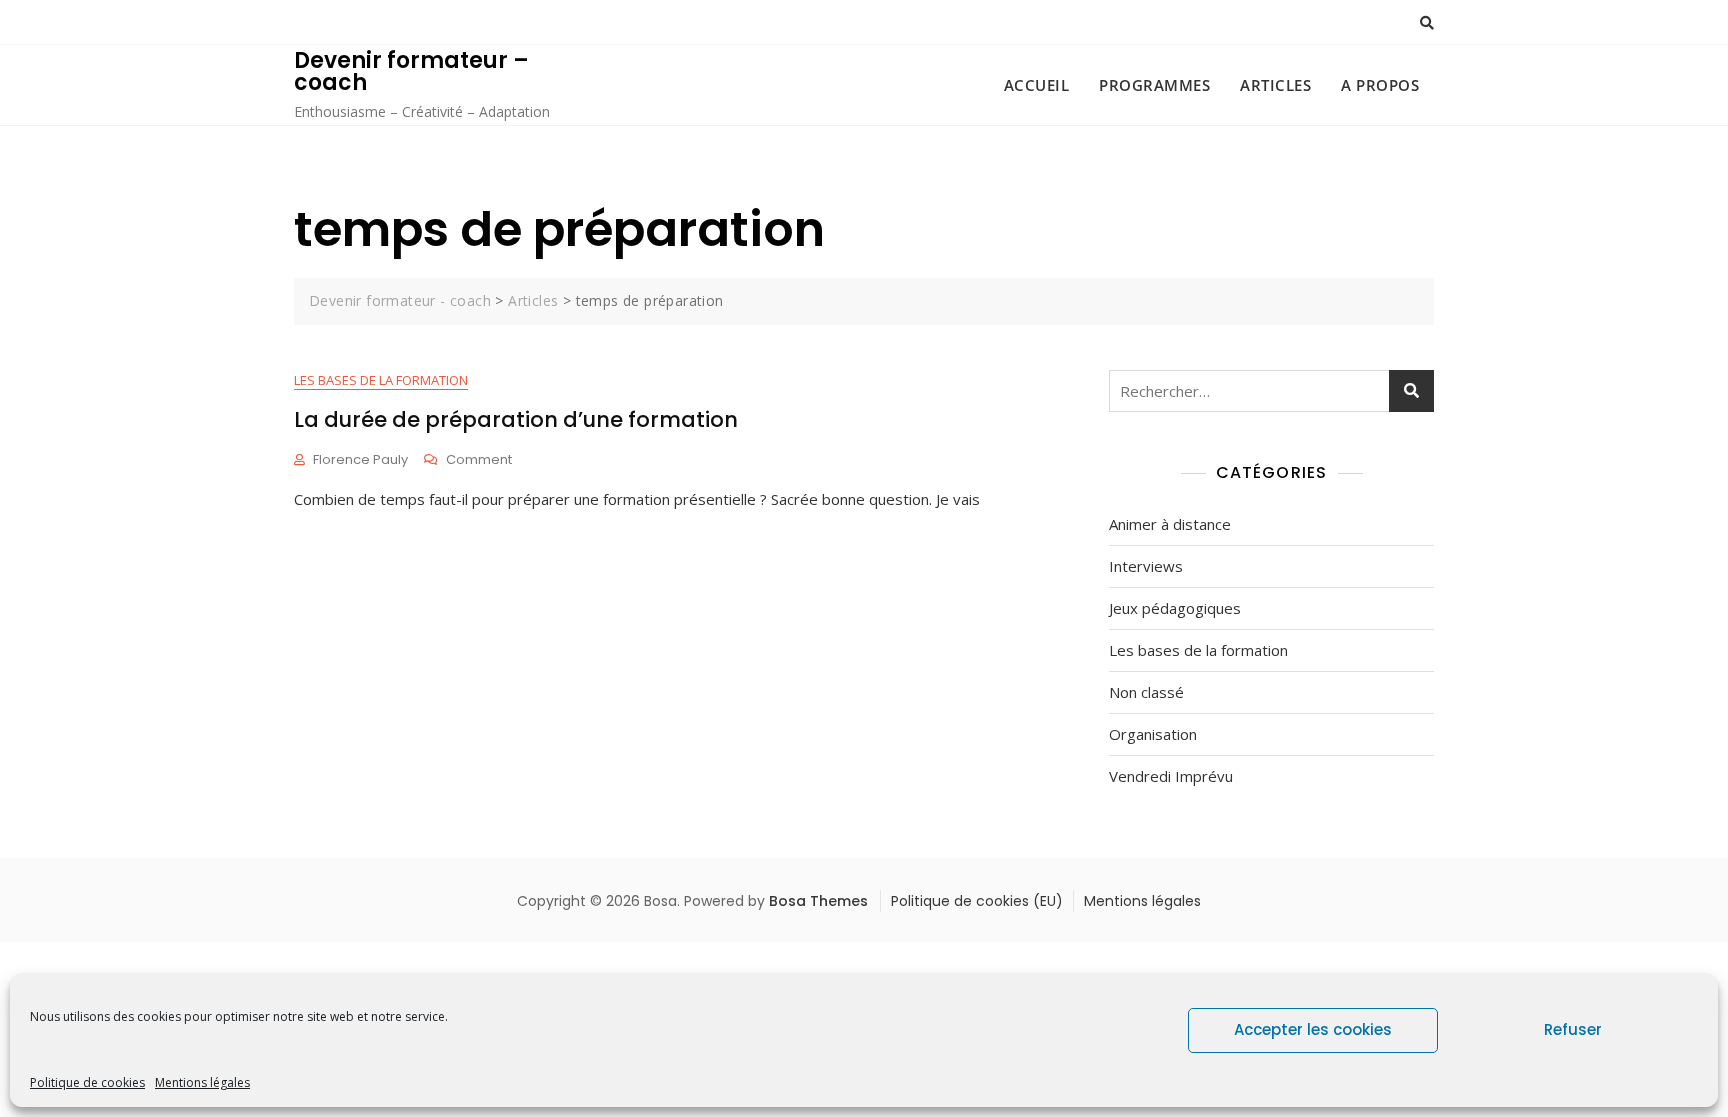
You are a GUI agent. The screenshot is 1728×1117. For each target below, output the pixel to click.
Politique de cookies (87, 1082)
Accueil (1037, 85)
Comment (479, 460)
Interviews (1146, 566)
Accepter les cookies (1313, 1029)
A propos (1380, 85)
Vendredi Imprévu (1171, 776)
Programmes (1154, 85)
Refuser (1573, 1029)
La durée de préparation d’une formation (516, 419)
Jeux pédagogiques (1175, 608)
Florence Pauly (360, 459)
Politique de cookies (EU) (977, 901)
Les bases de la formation (381, 380)
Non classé (1146, 692)
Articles (1275, 85)
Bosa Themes (818, 901)
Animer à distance (1170, 524)
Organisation (1153, 734)
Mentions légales (202, 1082)
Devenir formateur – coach (411, 71)
